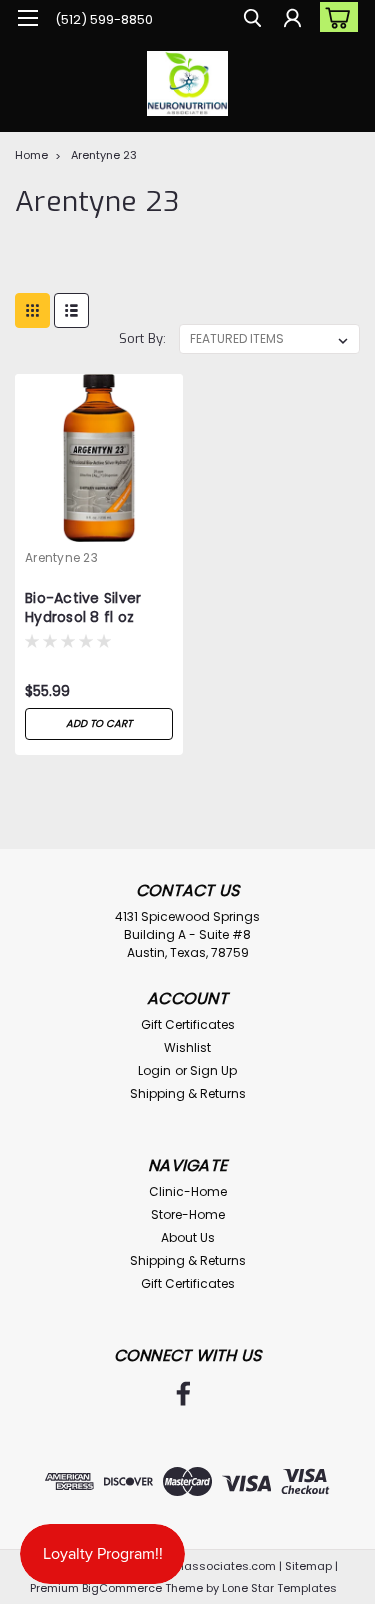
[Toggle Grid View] (32, 310)
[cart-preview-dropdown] (334, 17)
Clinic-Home (188, 1191)
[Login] (292, 20)
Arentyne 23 (104, 155)
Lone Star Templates (279, 1588)
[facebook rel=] (183, 1393)
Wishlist (187, 1047)
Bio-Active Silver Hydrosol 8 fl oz (83, 608)
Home (31, 155)
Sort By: (142, 338)
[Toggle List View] (71, 310)
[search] (252, 20)
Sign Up (213, 1070)
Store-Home (188, 1214)
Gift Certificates (188, 1024)
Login (154, 1070)
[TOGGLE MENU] (27, 18)
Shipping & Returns (188, 1093)
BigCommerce (122, 1588)
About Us (188, 1237)
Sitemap (308, 1566)
